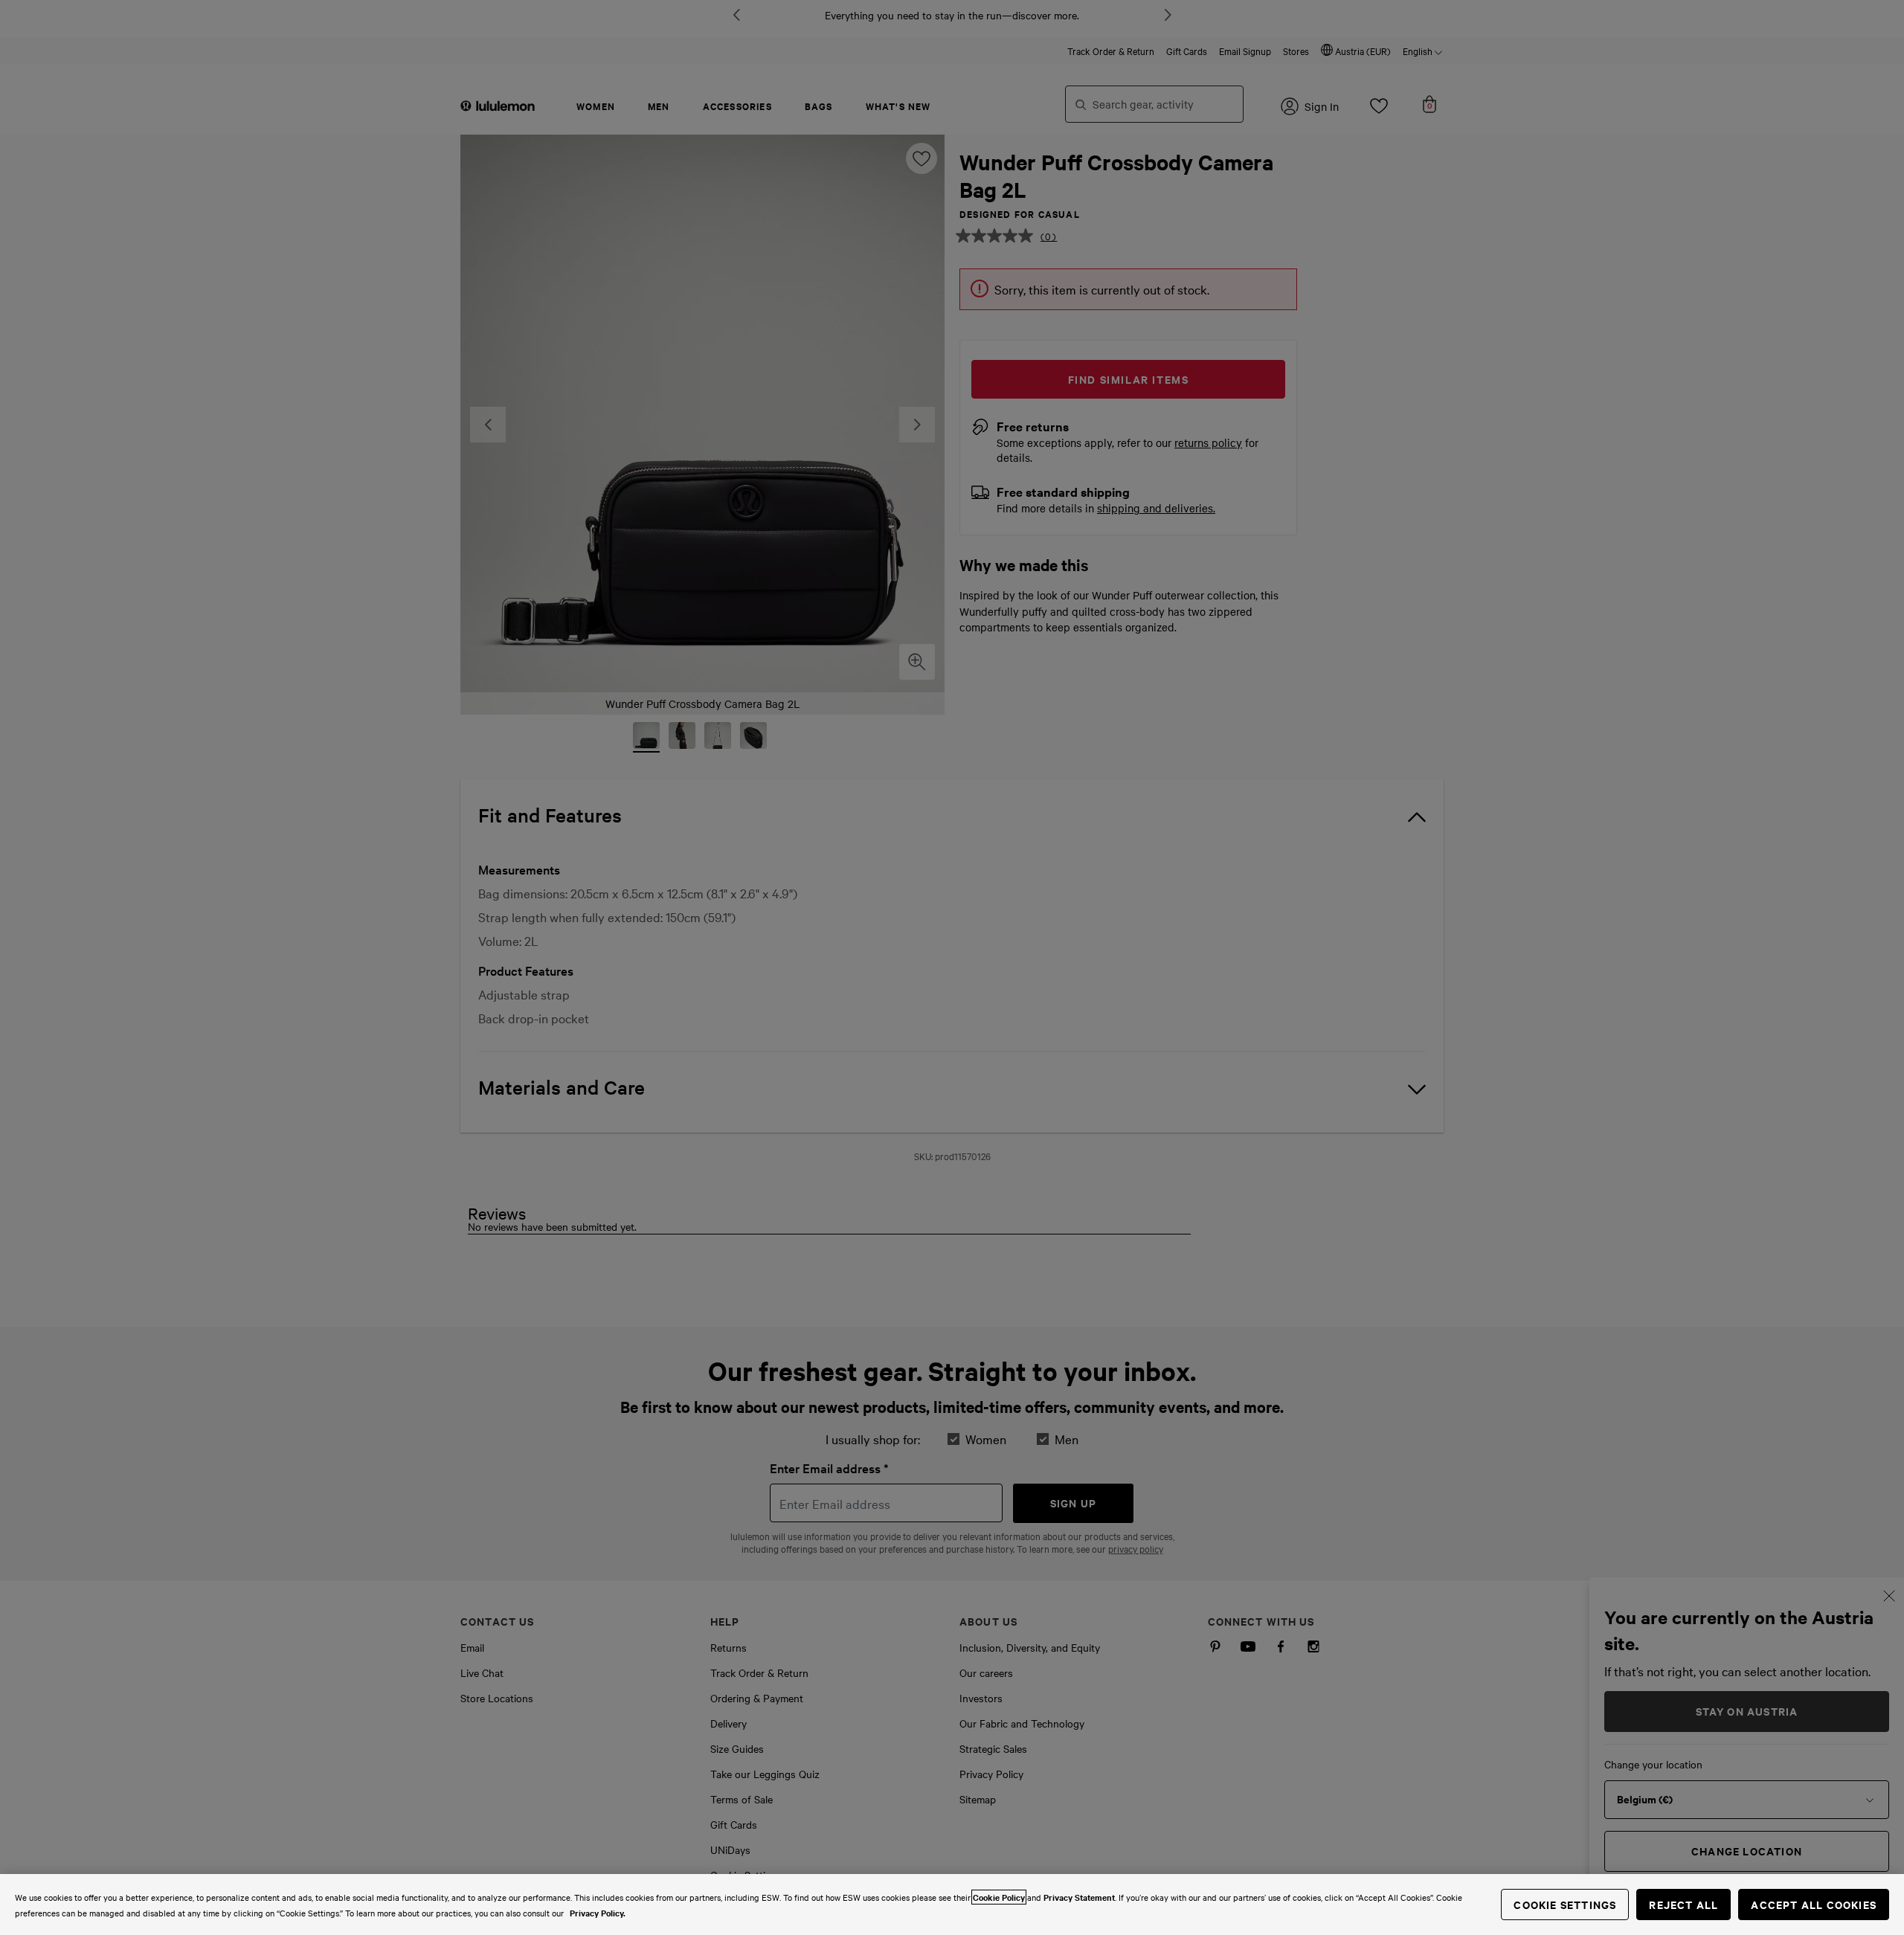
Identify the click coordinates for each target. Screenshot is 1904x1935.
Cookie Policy (999, 1897)
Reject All (1683, 1904)
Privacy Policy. (598, 1913)
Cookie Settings (1565, 1904)
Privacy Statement (1079, 1897)
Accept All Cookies (1814, 1904)
